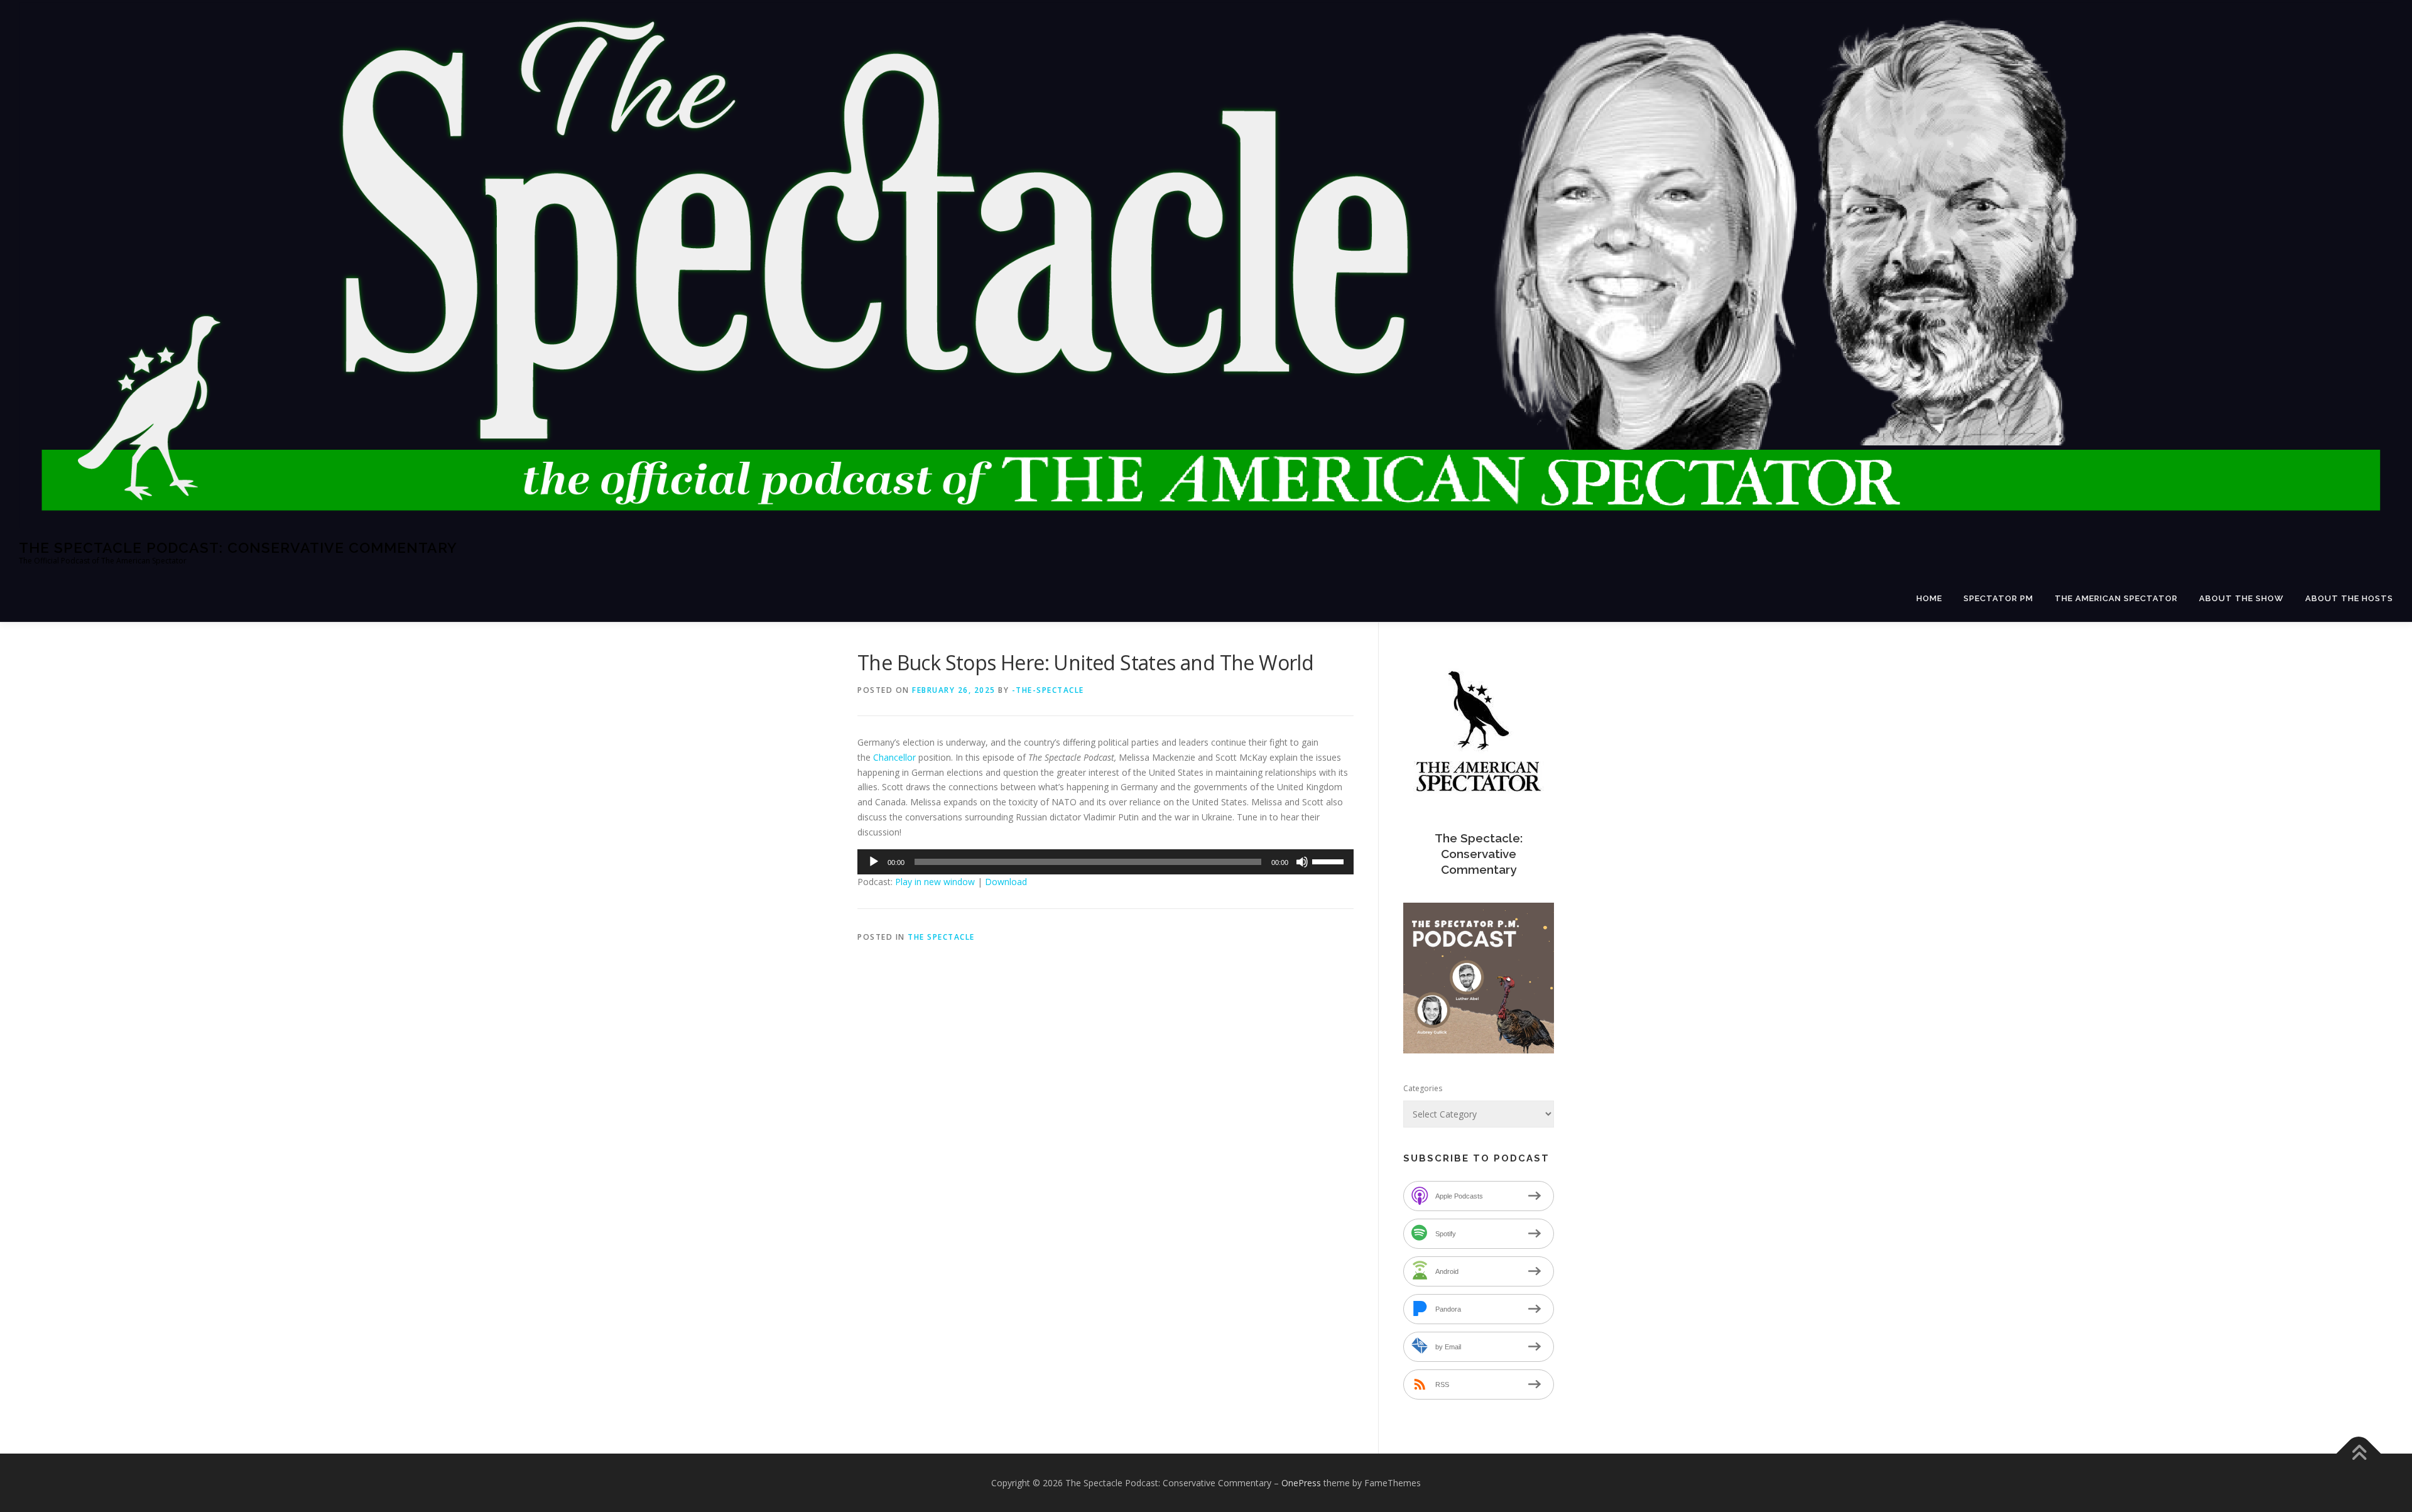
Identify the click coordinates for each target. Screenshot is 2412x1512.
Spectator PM (1998, 598)
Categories (1423, 1088)
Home (1929, 598)
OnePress (1301, 1483)
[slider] (1330, 861)
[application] (1105, 862)
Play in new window (935, 882)
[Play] (874, 862)
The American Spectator (2116, 598)
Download (1006, 882)
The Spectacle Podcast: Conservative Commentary (238, 547)
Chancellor (894, 757)
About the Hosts (2349, 598)
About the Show (2241, 598)
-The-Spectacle (1048, 690)
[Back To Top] (2359, 1453)
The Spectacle (941, 937)
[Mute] (1302, 862)
